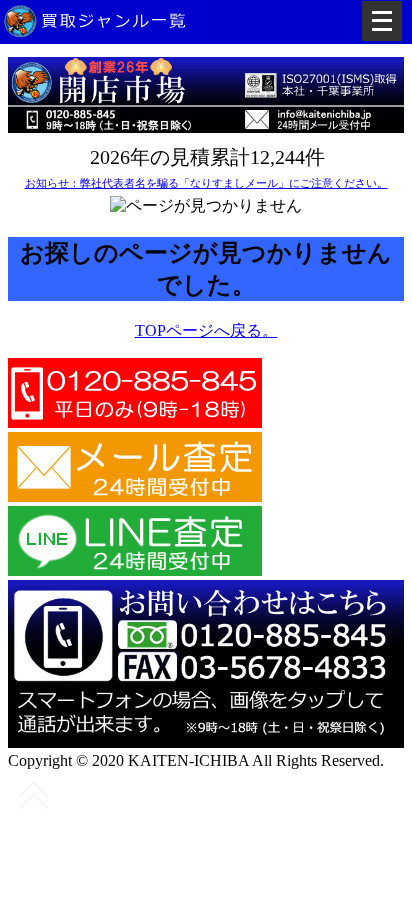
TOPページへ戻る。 (206, 330)
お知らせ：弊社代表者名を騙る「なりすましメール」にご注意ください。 (206, 183)
